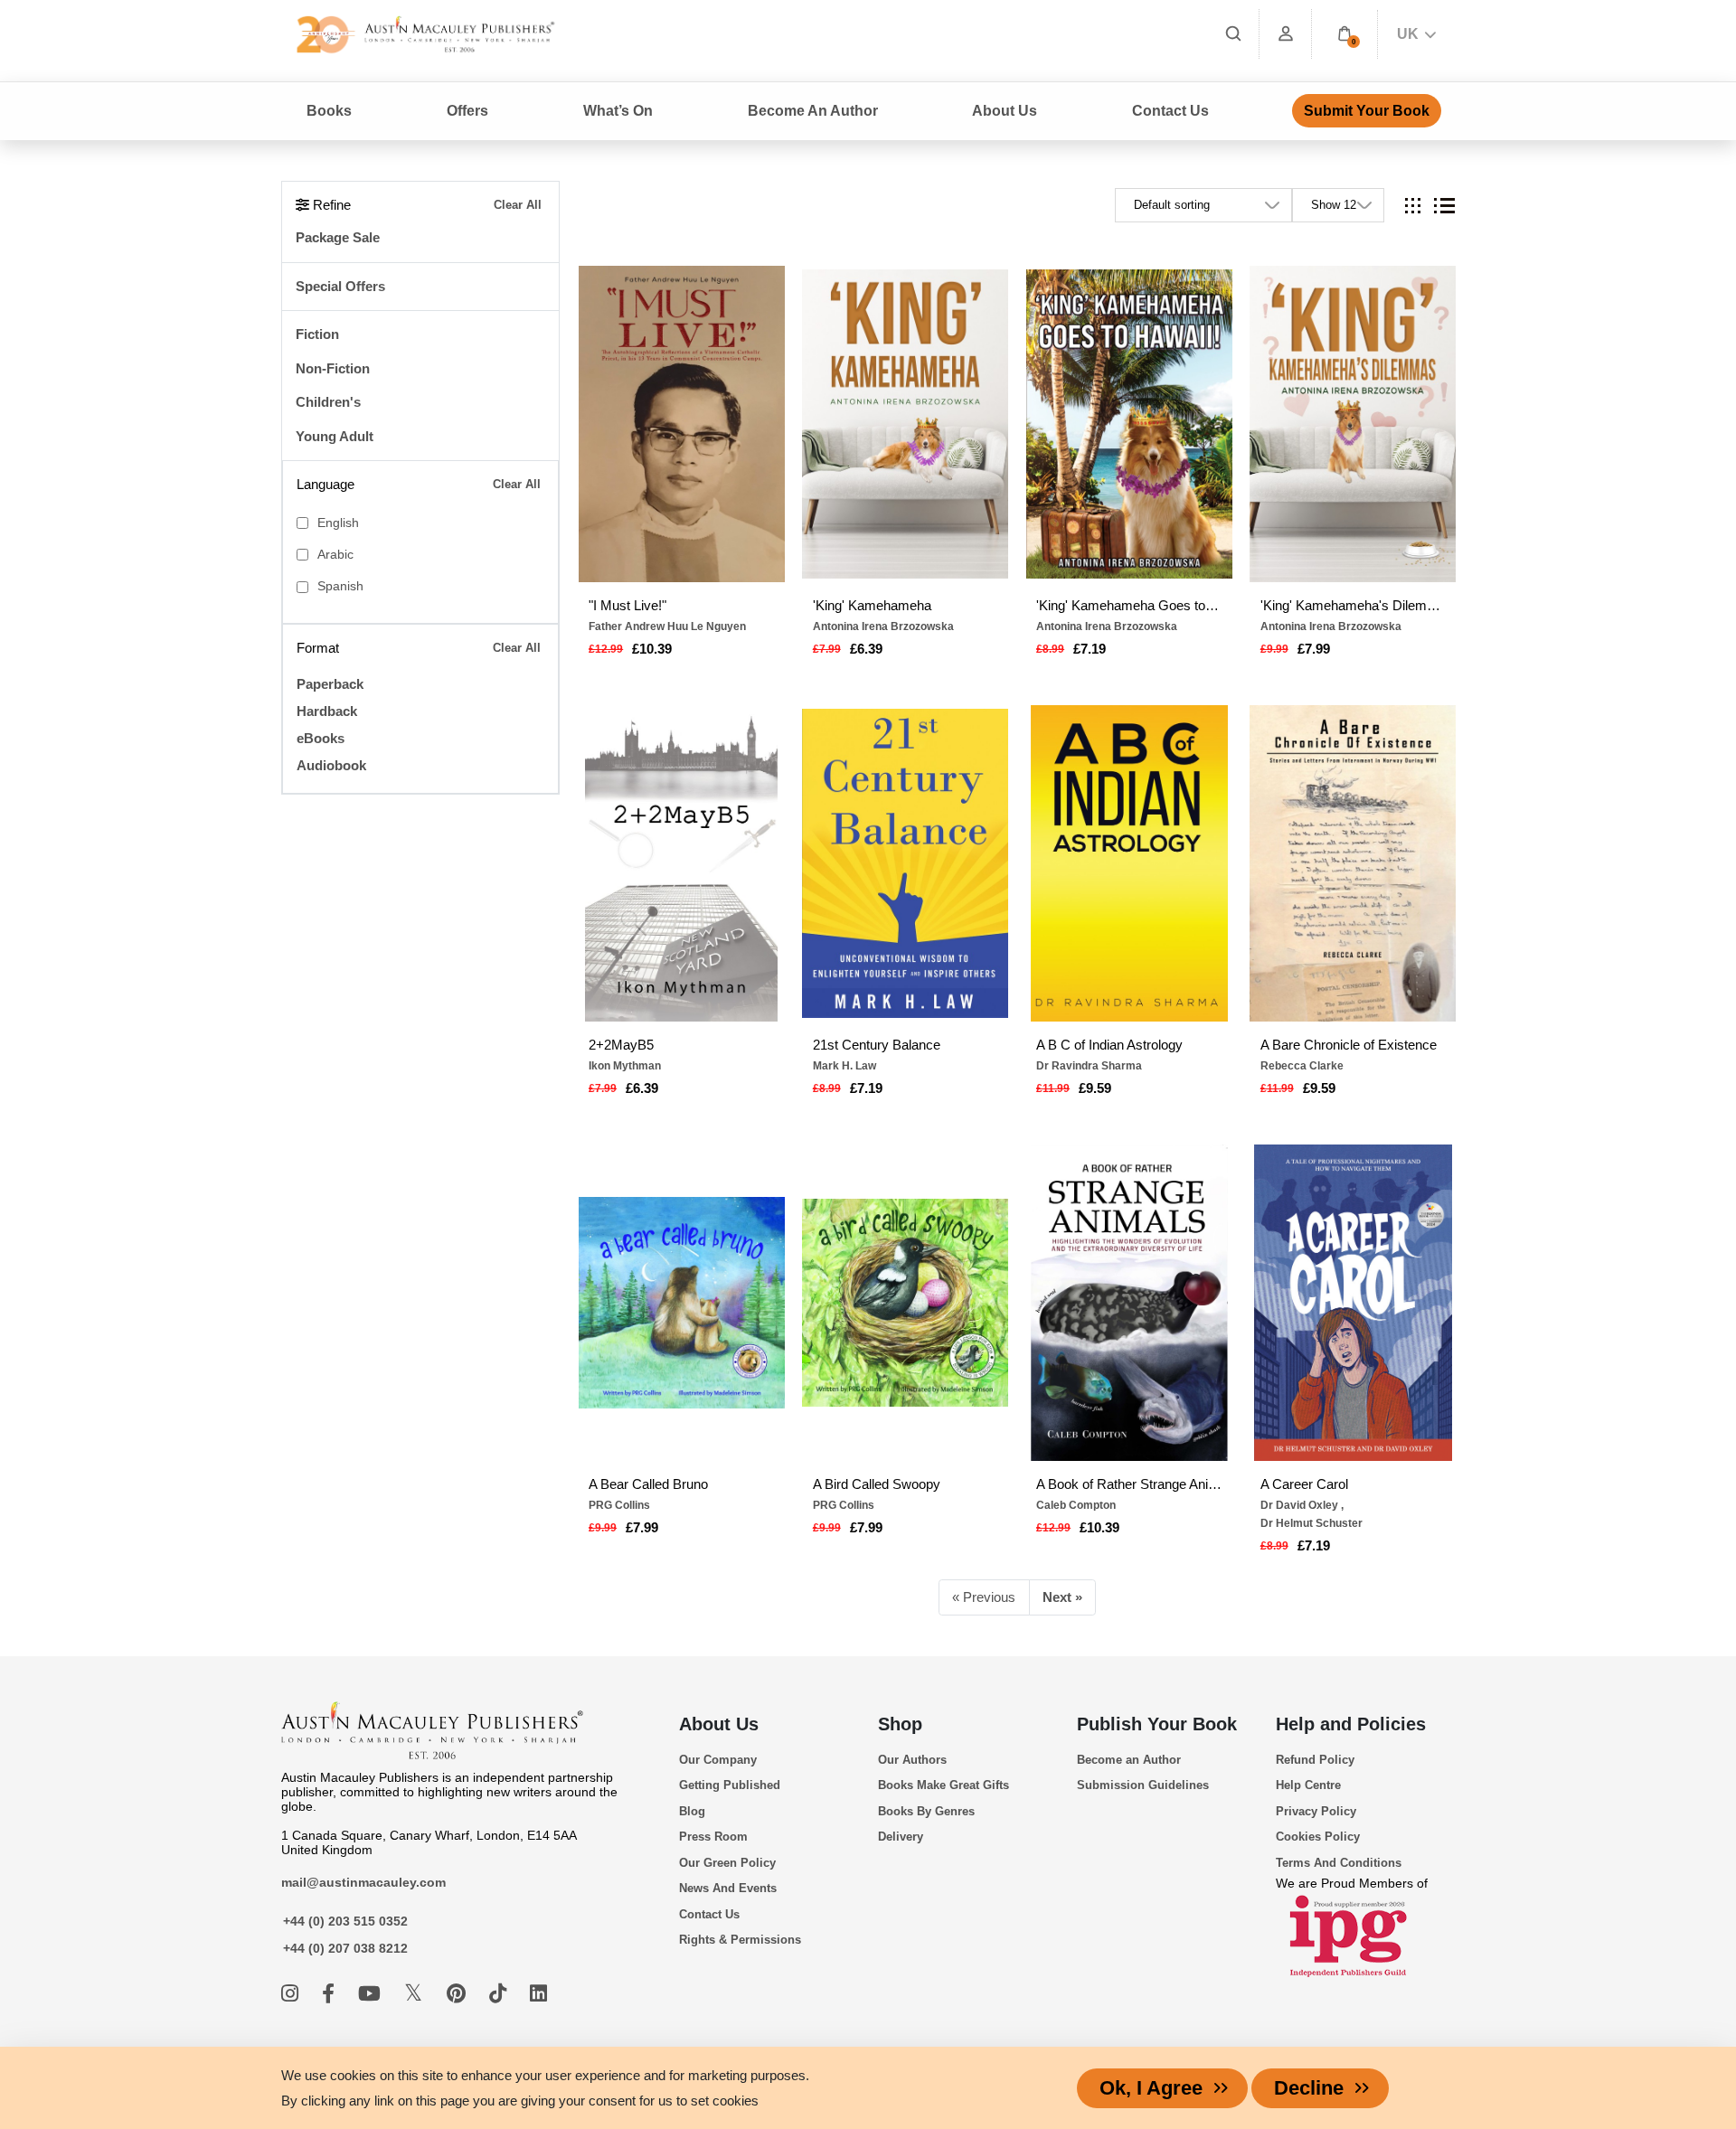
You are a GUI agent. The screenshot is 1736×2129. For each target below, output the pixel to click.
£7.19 (1090, 649)
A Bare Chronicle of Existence (1349, 1045)
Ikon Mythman (625, 1066)
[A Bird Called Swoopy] (905, 1303)
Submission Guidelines (1143, 1785)
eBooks (321, 738)
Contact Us (1170, 111)
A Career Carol (1304, 1484)
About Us (719, 1724)
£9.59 (1095, 1088)
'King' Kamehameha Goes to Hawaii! (1129, 605)
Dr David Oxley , (1302, 1505)
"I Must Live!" (627, 605)
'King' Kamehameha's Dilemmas (1353, 605)
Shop (900, 1724)
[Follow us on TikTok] (500, 1994)
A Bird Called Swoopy (877, 1484)
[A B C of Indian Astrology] (1129, 863)
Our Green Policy (727, 1863)
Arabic (335, 555)
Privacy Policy (1316, 1811)
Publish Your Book (1157, 1724)
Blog (692, 1811)
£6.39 (866, 649)
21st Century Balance (877, 1045)
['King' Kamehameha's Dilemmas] (1353, 424)
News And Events (728, 1888)
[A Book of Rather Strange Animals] (1129, 1303)
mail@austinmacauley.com (363, 1882)
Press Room (713, 1837)
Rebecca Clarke (1302, 1066)
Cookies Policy (1318, 1837)
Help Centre (1308, 1785)
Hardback (327, 711)
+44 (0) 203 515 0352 (345, 1921)
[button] (1344, 34)
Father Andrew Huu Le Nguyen (667, 626)
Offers (467, 111)
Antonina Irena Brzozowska (883, 626)
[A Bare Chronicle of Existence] (1353, 863)
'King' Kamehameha (872, 605)
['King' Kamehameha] (905, 424)
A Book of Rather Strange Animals (1129, 1484)
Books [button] (329, 111)
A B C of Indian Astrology (1109, 1045)
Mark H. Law (844, 1066)
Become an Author (1129, 1760)
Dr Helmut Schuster (1311, 1523)
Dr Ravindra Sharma (1089, 1066)
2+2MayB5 (621, 1045)
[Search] (1233, 34)
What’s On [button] (618, 111)
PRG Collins (619, 1505)
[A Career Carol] (1353, 1303)
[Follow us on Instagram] (292, 1994)
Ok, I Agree (1151, 2088)
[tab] (1413, 206)
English (338, 523)
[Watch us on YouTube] (372, 1994)
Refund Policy (1315, 1760)
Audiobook (331, 765)
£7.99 (1314, 649)
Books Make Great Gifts (943, 1785)
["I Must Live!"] (682, 424)
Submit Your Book (1367, 111)
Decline (1309, 2088)
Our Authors (912, 1760)
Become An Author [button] (813, 111)
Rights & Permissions (740, 1940)
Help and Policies (1351, 1724)
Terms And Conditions (1339, 1863)
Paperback (330, 684)
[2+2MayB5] (682, 863)
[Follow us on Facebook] (331, 1994)
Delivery (901, 1837)
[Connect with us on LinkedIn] (538, 1994)
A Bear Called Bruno (648, 1484)
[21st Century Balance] (905, 863)
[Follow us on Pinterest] (459, 1994)
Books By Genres (926, 1811)
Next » (1062, 1597)
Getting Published (730, 1785)
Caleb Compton (1076, 1505)
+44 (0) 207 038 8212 (345, 1948)
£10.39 (652, 649)
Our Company (718, 1760)
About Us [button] (1005, 111)
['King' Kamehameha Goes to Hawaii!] (1129, 424)
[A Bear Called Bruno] (682, 1303)
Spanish (340, 586)
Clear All (518, 205)
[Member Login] (1286, 34)
